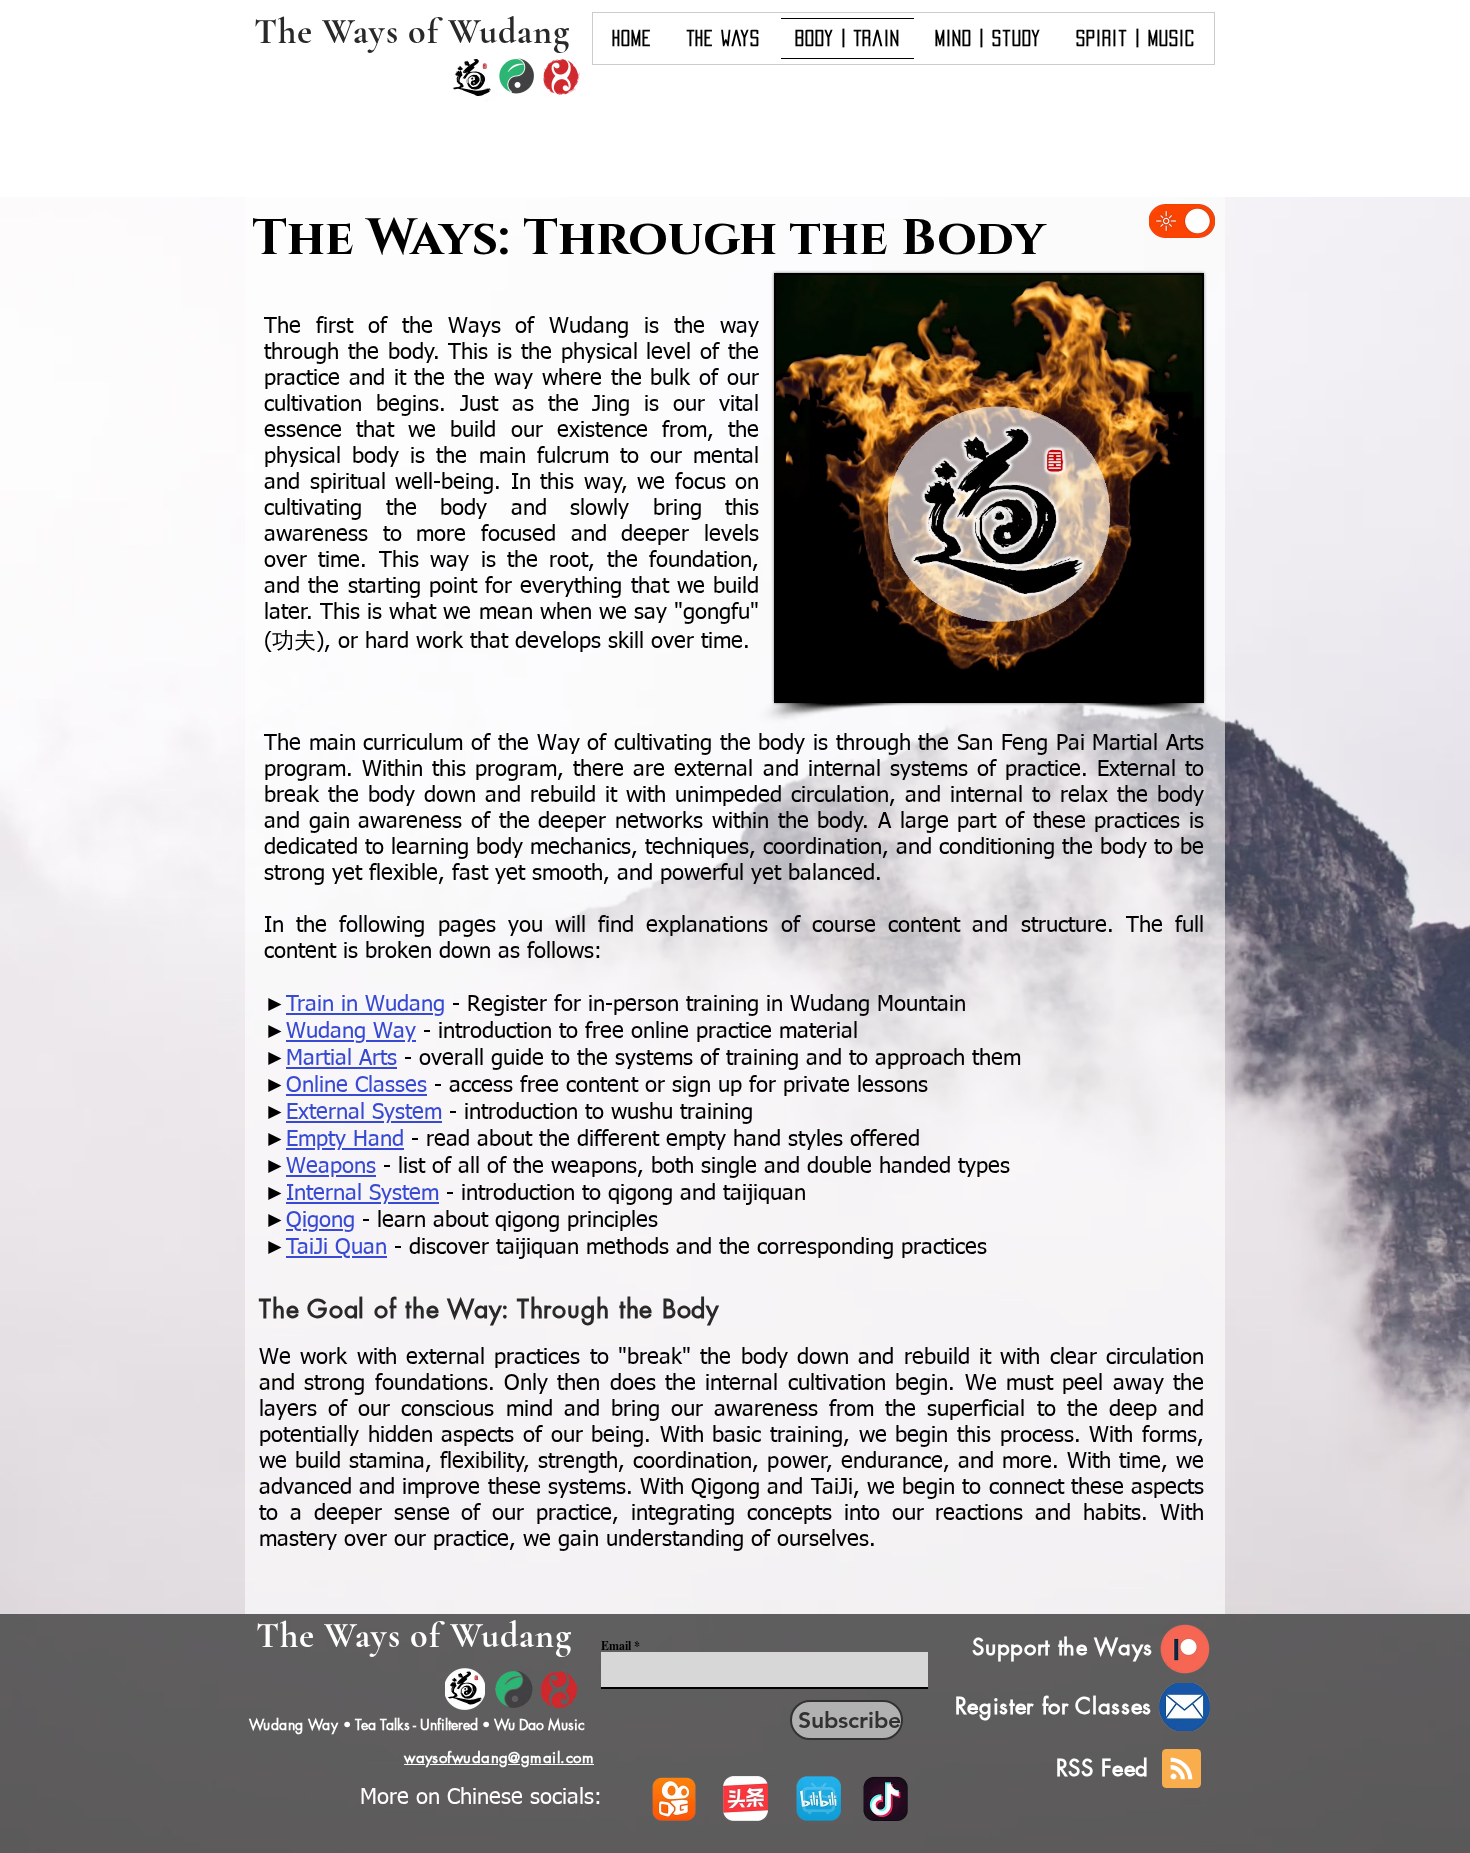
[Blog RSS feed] (1181, 1769)
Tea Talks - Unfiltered (416, 1724)
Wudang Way (293, 1724)
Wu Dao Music (539, 1724)
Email (616, 1646)
